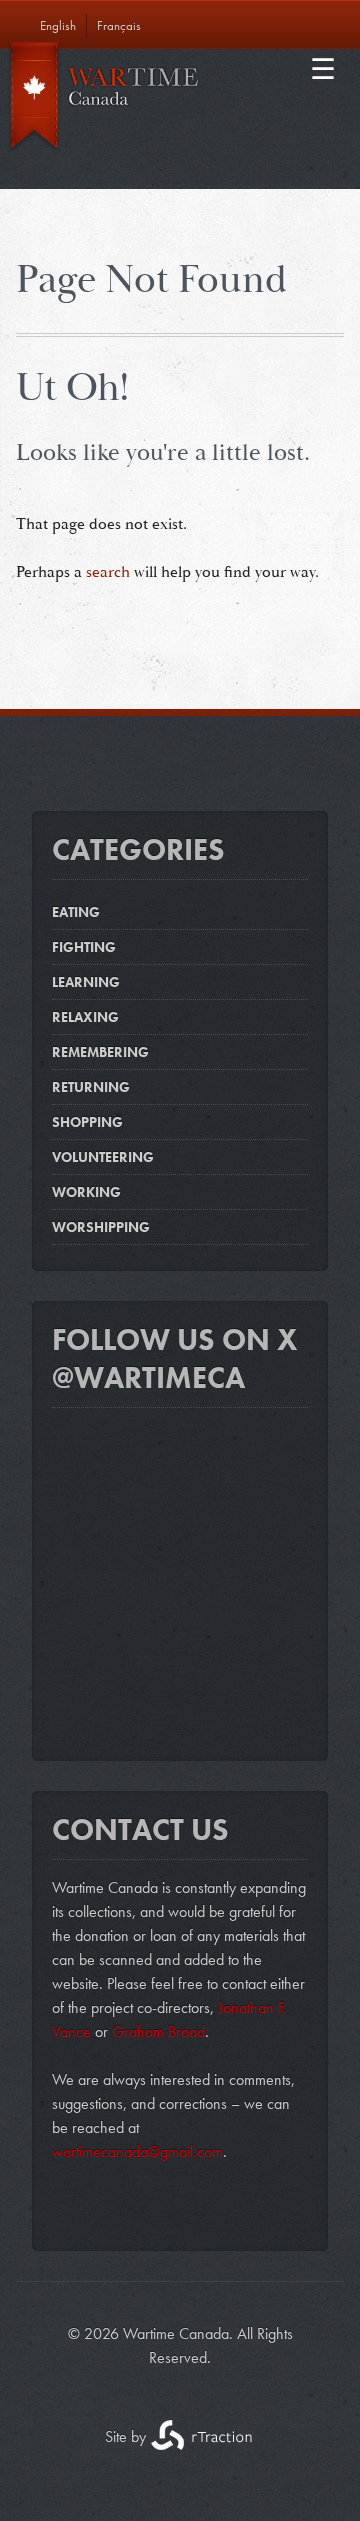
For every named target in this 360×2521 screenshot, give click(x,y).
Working (86, 1192)
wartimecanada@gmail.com (137, 2151)
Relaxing (85, 1017)
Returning (91, 1087)
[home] (180, 102)
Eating (76, 912)
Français (119, 25)
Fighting (84, 947)
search (108, 572)
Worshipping (101, 1227)
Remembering (100, 1052)
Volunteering (103, 1157)
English (58, 25)
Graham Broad (158, 2031)
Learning (86, 982)
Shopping (87, 1122)
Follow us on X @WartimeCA (175, 1359)
